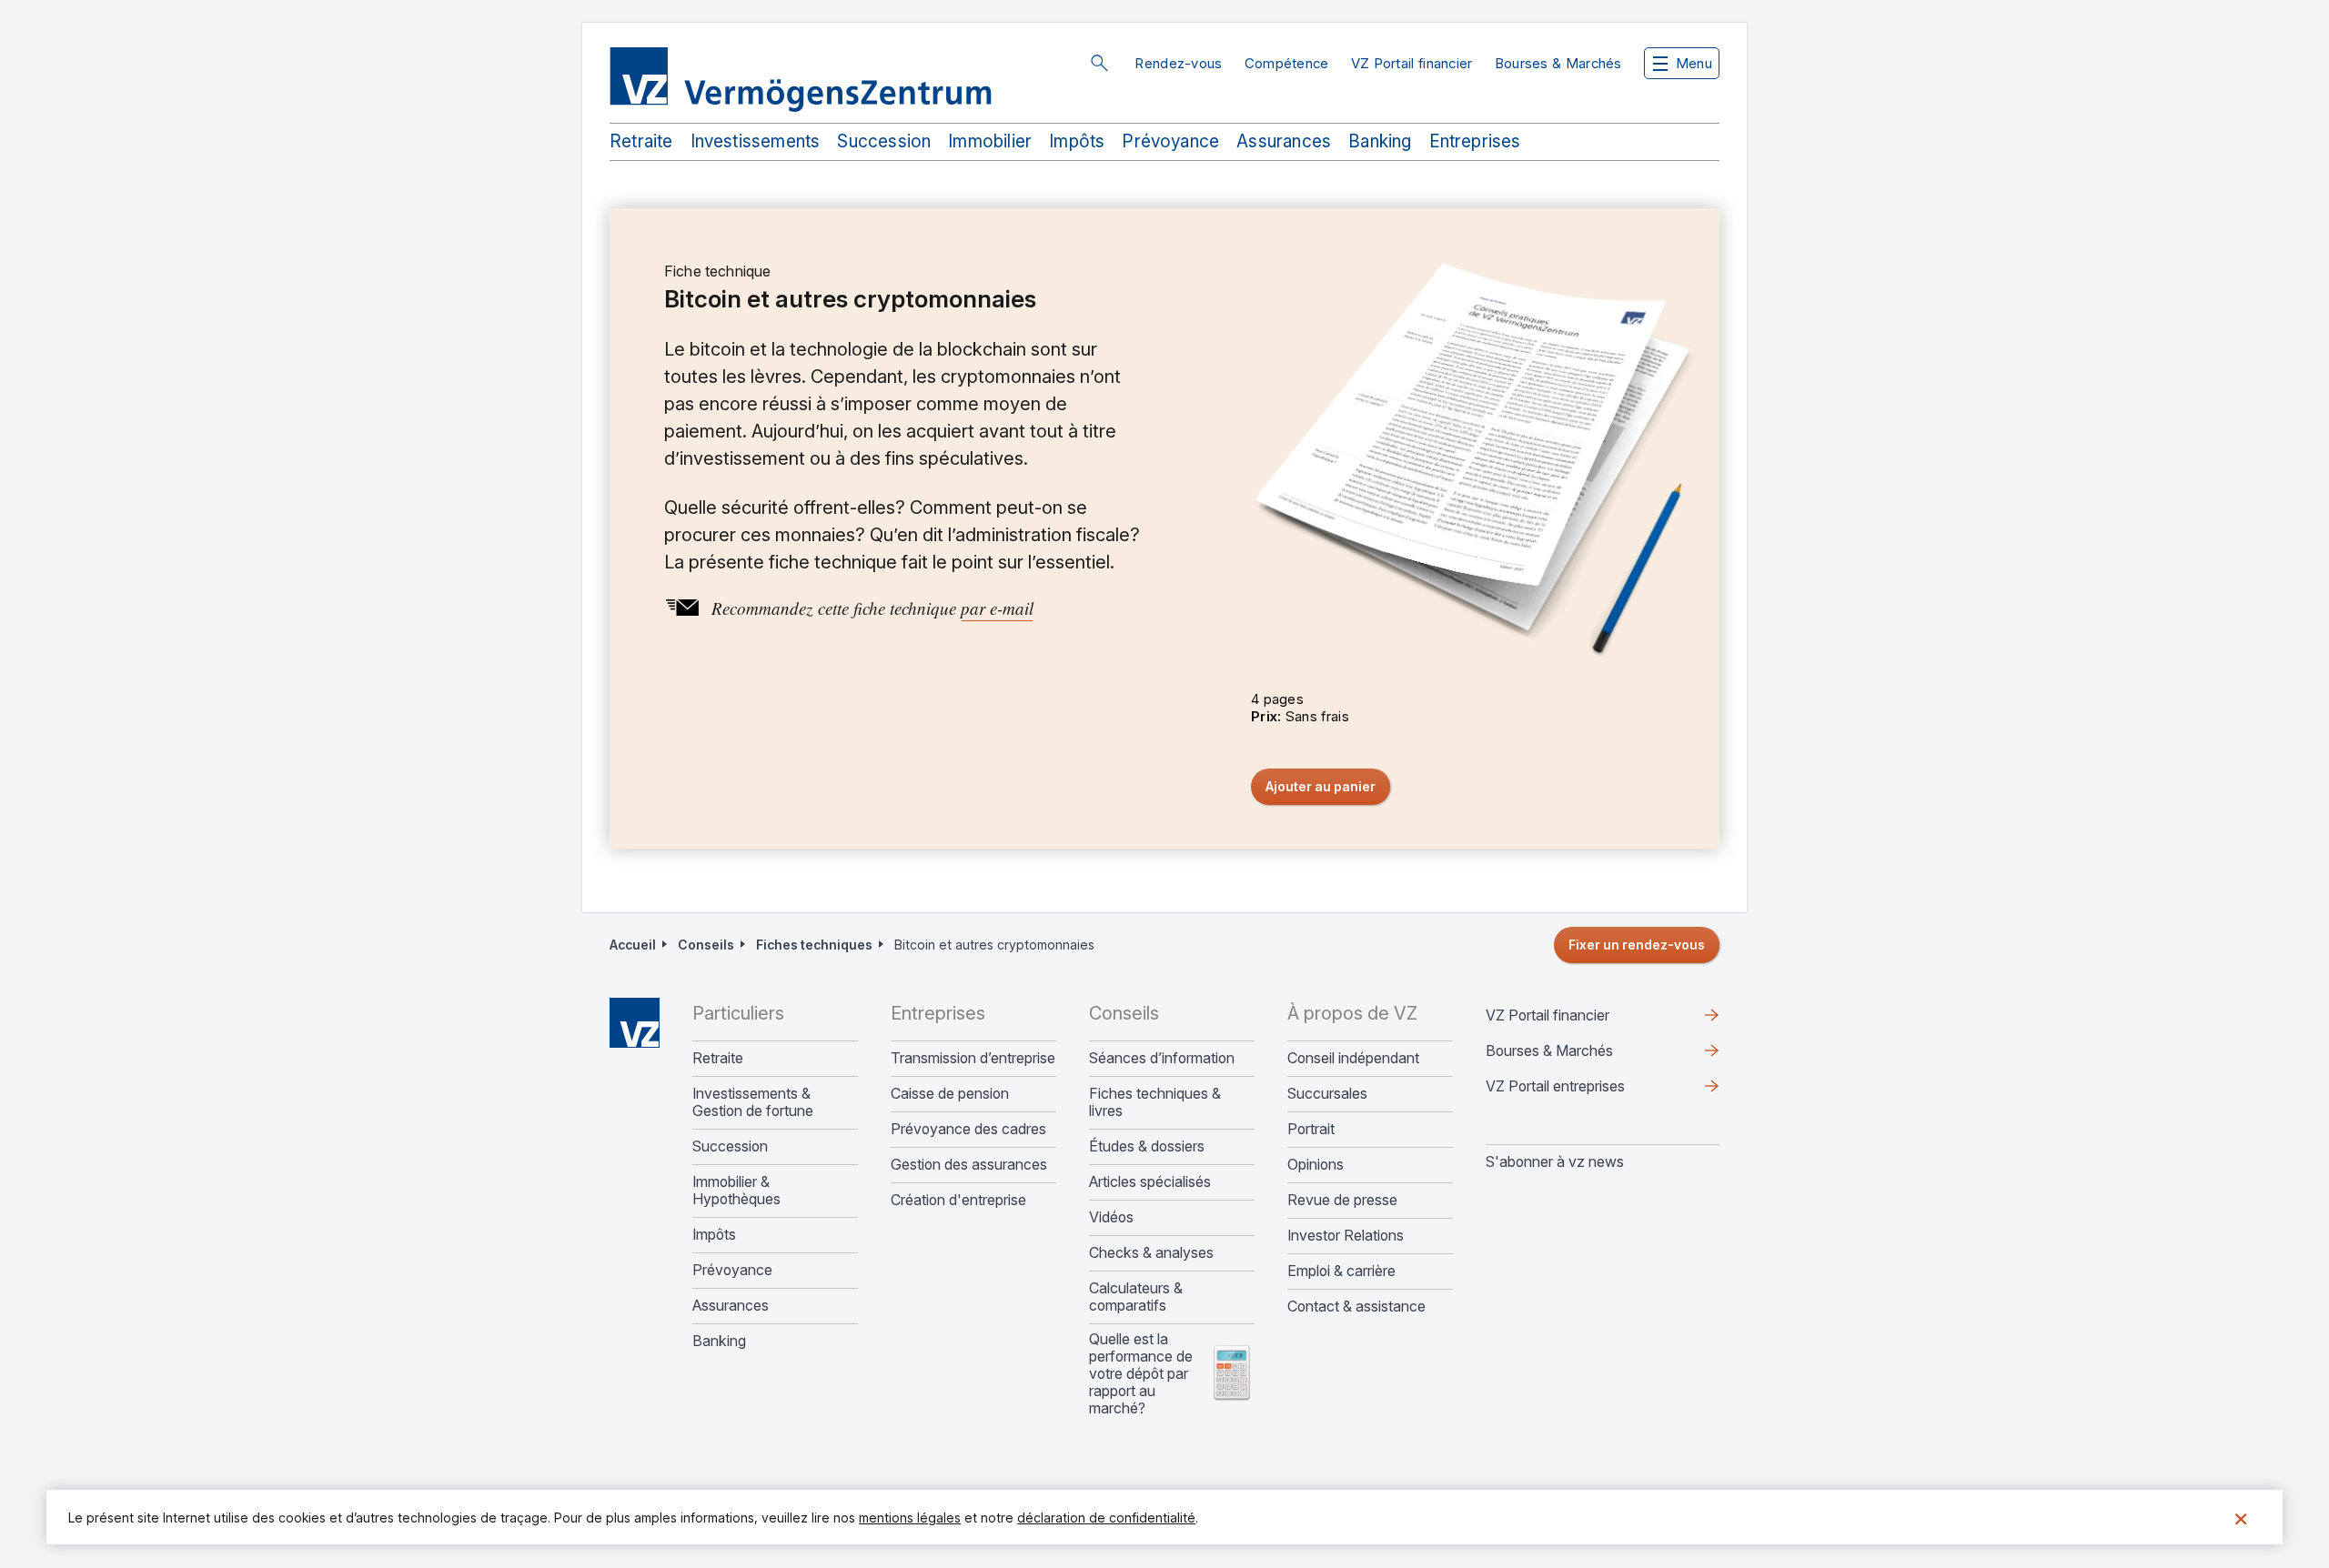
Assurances (1284, 141)
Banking (1380, 141)
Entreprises (1475, 141)
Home (635, 1023)
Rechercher (1099, 63)
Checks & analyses (1151, 1253)
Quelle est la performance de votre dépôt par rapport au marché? (1141, 1374)
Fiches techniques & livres (1155, 1102)
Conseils (706, 945)
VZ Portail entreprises (1584, 1091)
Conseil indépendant (1353, 1058)
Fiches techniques (814, 945)
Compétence (1287, 63)
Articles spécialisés (1150, 1182)
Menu (1694, 63)
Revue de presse (1342, 1200)
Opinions (1316, 1165)
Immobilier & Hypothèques (736, 1191)
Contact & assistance (1356, 1307)
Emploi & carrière (1341, 1271)
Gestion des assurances (969, 1165)
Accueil (633, 945)
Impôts (1077, 141)
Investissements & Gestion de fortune (753, 1102)
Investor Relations (1346, 1236)
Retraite (641, 141)
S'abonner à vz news (1555, 1161)
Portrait (1311, 1129)
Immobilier (990, 141)
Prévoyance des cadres (968, 1129)
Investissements (756, 141)
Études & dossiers (1147, 1146)
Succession (884, 141)
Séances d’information (1162, 1058)
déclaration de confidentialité (1106, 1518)
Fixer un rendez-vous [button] (1637, 945)
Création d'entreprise (958, 1200)
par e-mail (997, 608)
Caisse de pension (950, 1094)
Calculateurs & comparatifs (1136, 1297)
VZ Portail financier (1412, 63)
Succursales (1327, 1094)
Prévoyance (1170, 141)
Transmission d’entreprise (973, 1058)
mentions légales (910, 1518)
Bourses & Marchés (1558, 63)
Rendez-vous (1178, 63)
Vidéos (1111, 1217)
